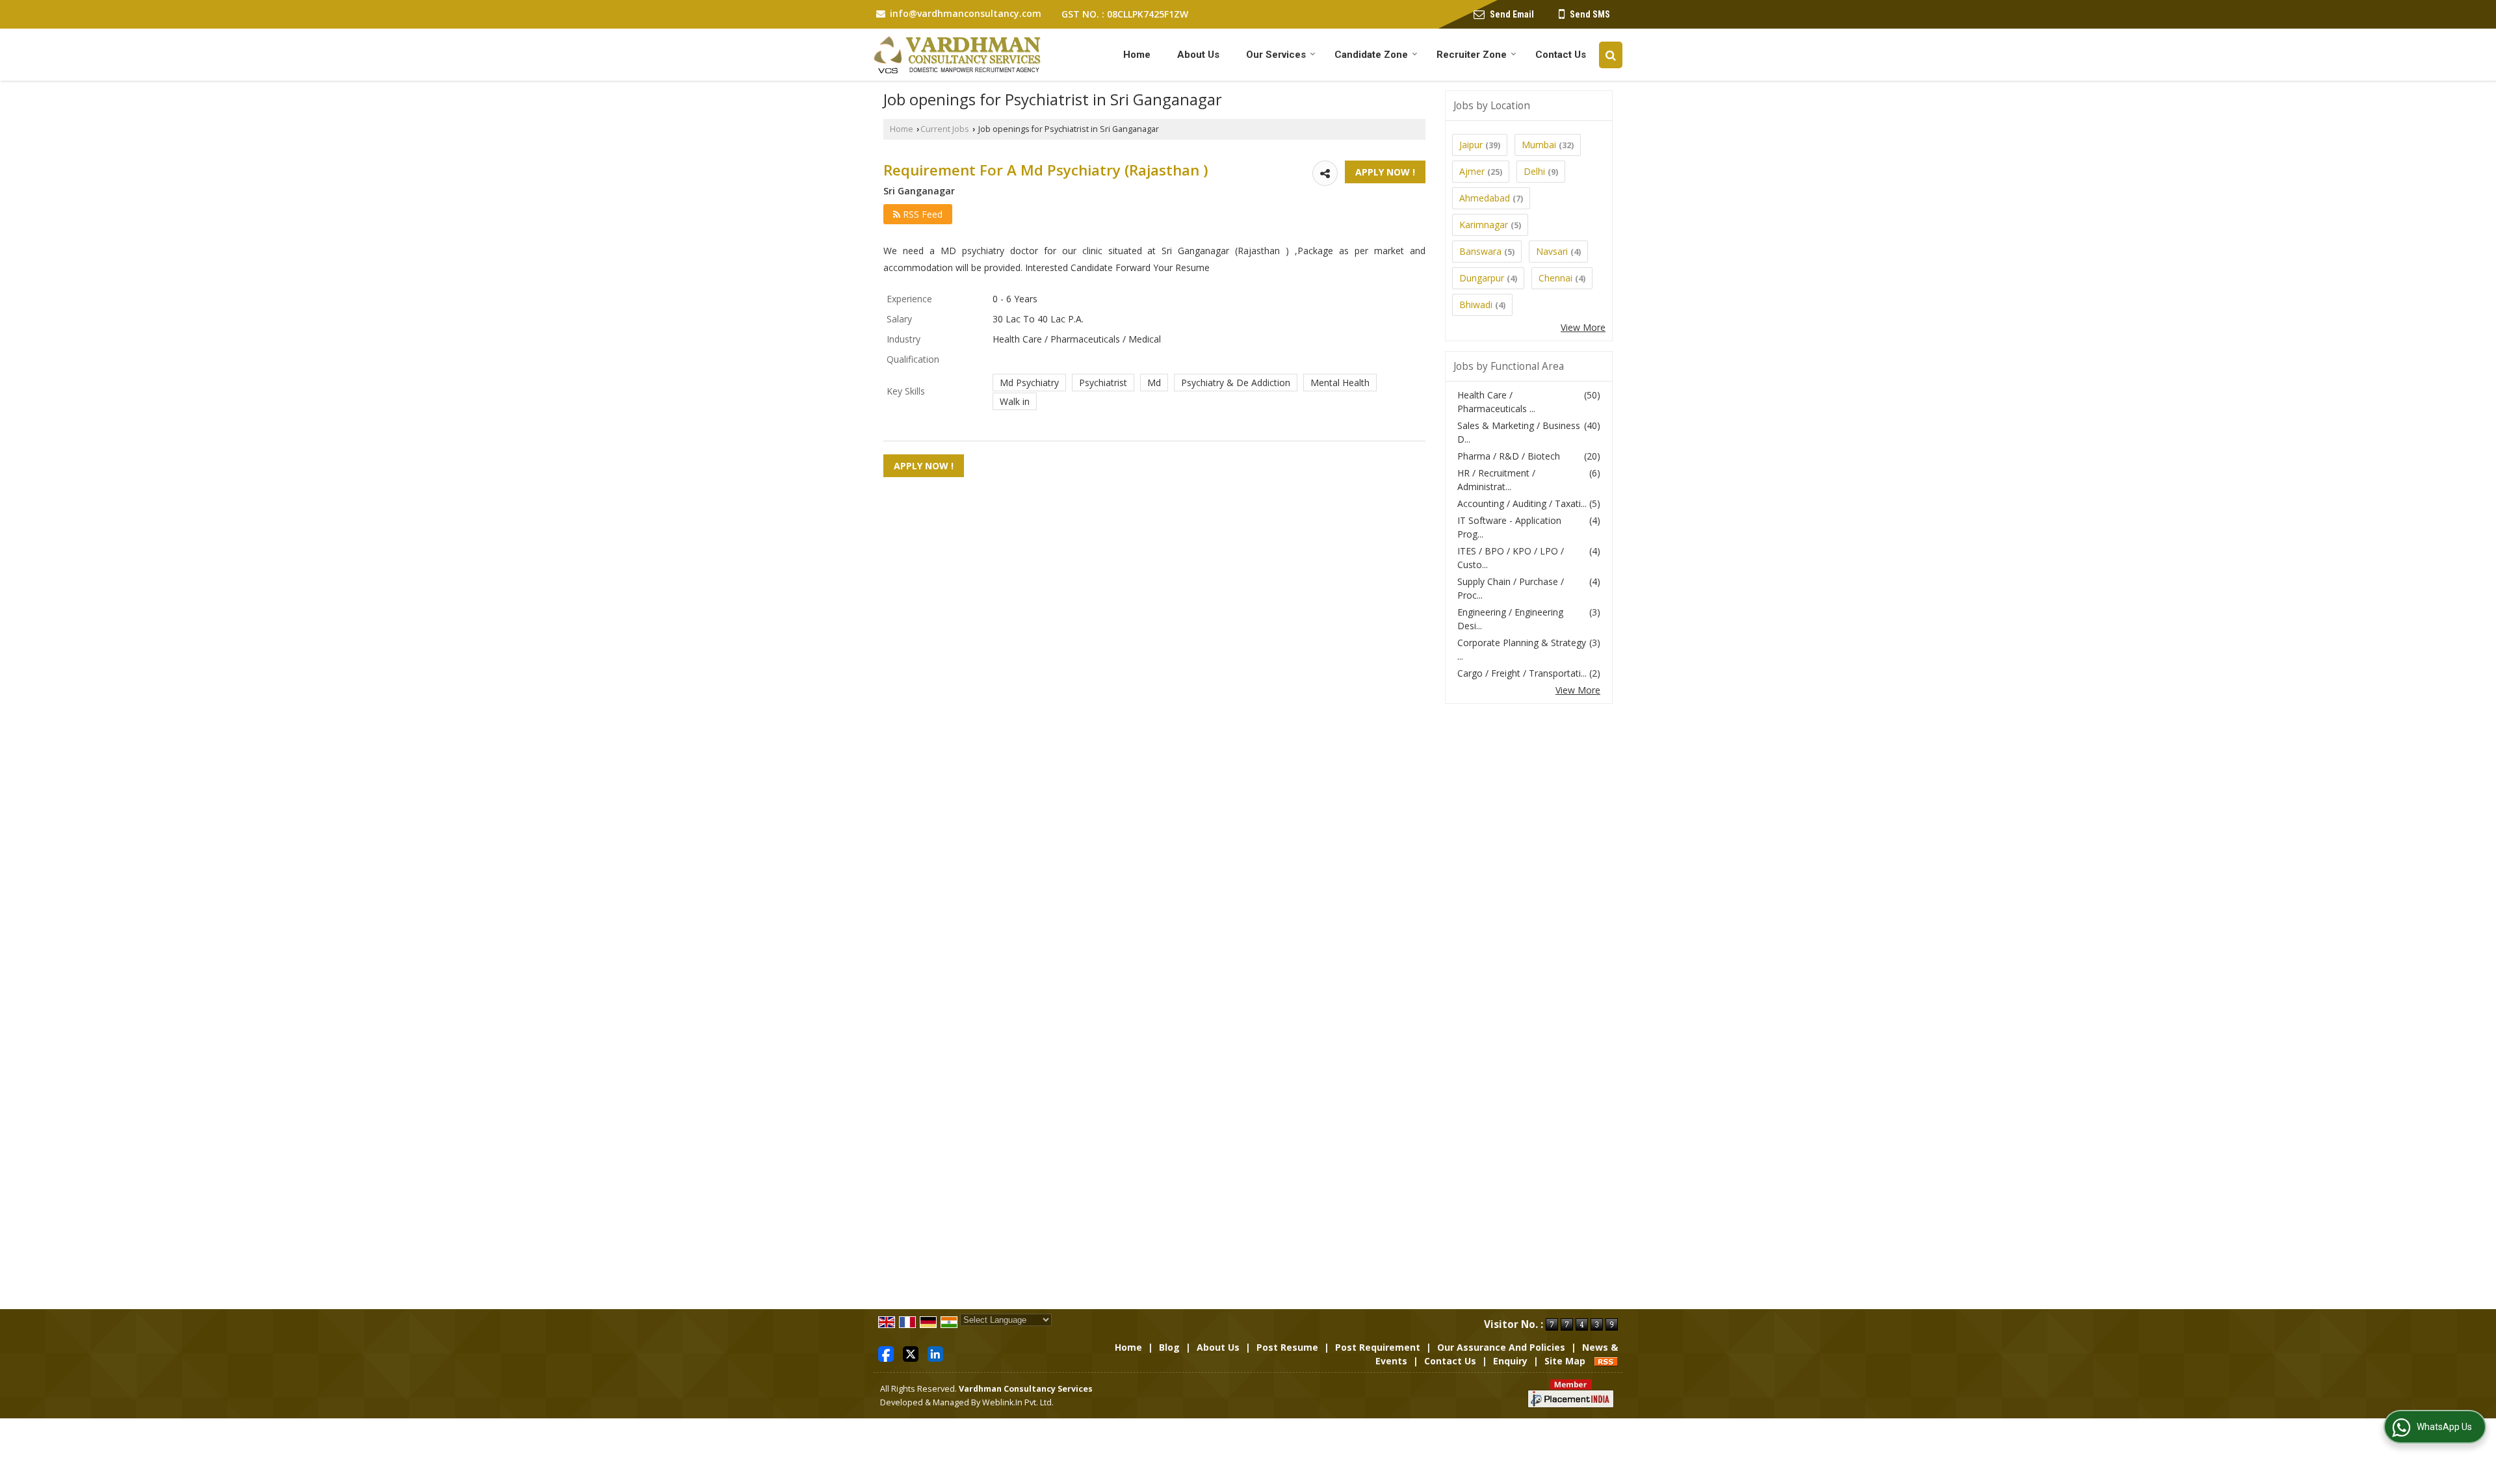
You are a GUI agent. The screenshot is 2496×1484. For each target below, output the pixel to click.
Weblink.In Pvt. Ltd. (1018, 1402)
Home (1137, 55)
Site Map (1565, 1361)
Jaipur (1471, 145)
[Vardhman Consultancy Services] (957, 55)
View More (1583, 327)
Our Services (1276, 55)
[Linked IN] (935, 1353)
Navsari (1552, 251)
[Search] (1611, 55)
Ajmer (1472, 171)
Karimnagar (1484, 225)
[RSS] (1606, 1361)
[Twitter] (911, 1353)
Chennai (1555, 278)
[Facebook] (886, 1353)
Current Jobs (945, 129)
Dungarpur (1482, 278)
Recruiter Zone (1472, 55)
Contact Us (1561, 55)
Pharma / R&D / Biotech (1509, 456)
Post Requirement (1378, 1347)
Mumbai (1539, 145)
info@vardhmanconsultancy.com (966, 13)
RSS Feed (921, 214)
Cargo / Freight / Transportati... (1522, 673)
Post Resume (1287, 1347)
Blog (1169, 1347)
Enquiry (1510, 1361)
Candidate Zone (1371, 55)
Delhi (1534, 171)
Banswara (1480, 251)
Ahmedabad (1485, 198)
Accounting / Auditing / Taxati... (1522, 503)
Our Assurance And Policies (1501, 1347)
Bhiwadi (1476, 305)
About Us (1198, 55)
